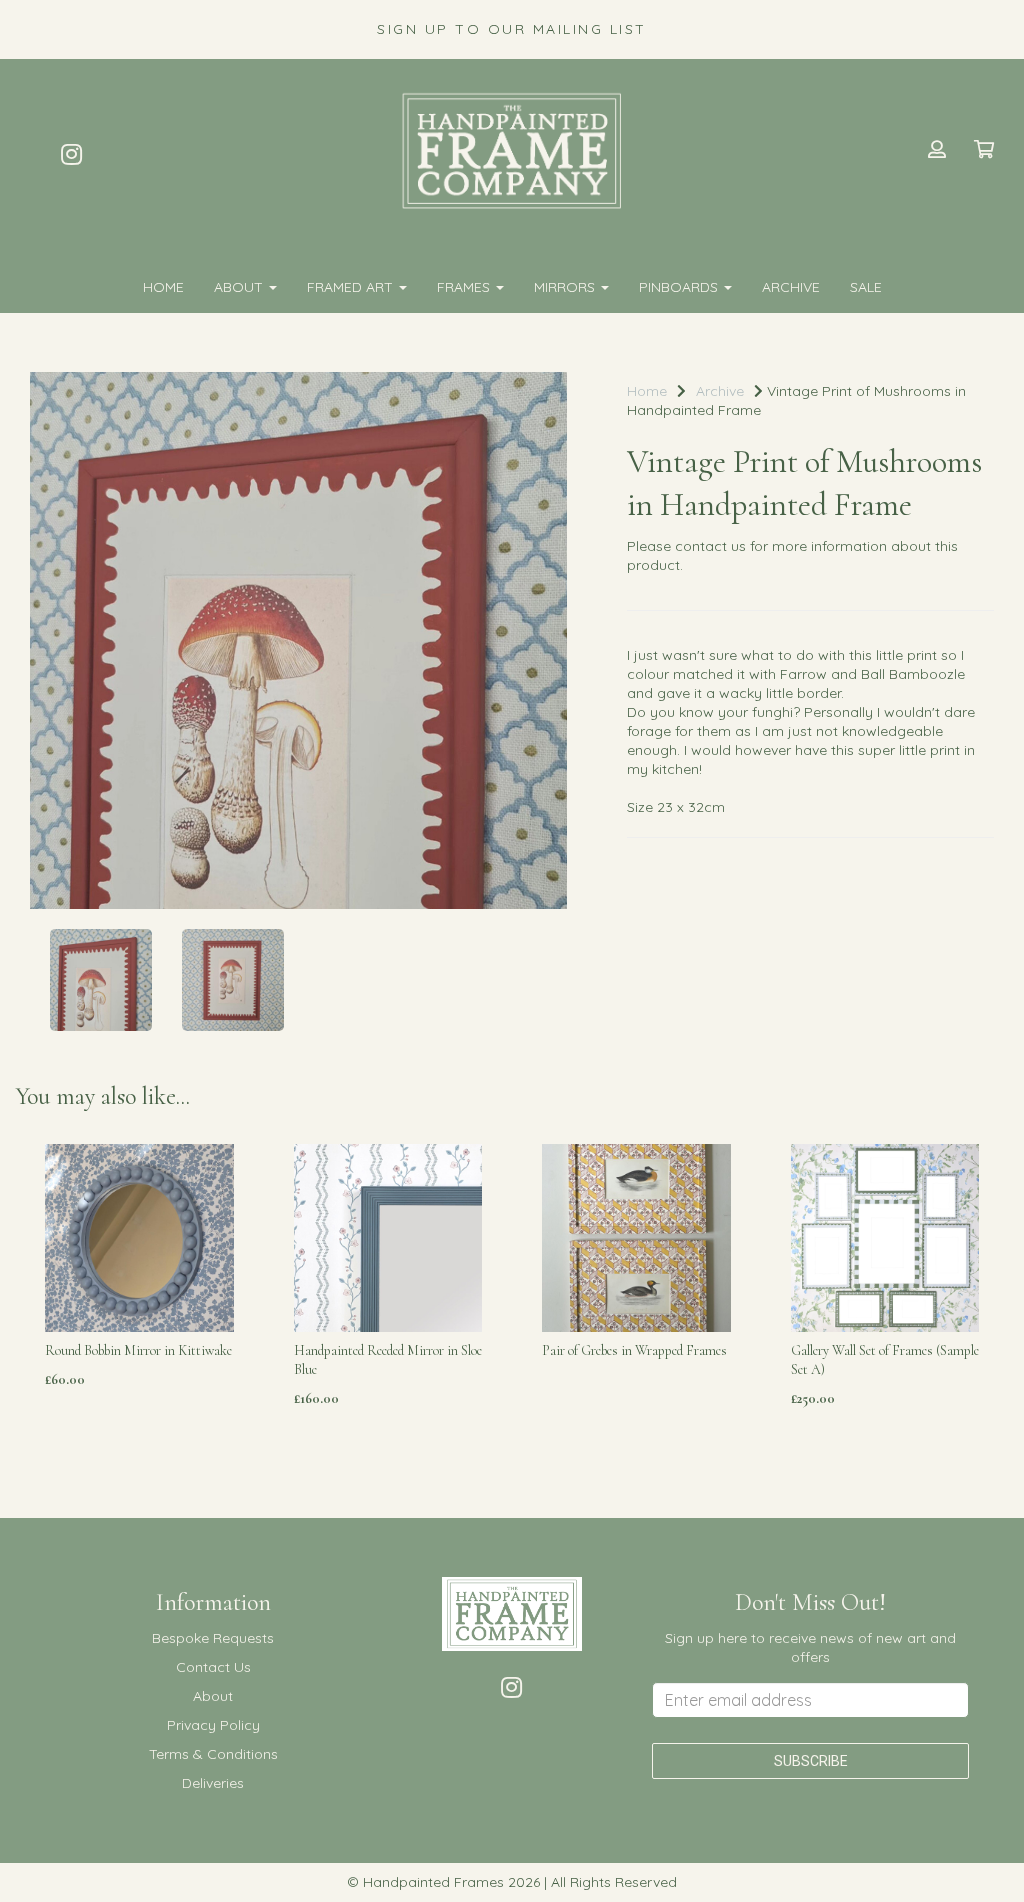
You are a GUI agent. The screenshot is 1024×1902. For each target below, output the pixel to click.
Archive (791, 287)
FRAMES (465, 287)
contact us (710, 546)
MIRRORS (566, 287)
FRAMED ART (352, 287)
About (240, 287)
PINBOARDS (680, 287)
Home (163, 287)
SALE (866, 287)
